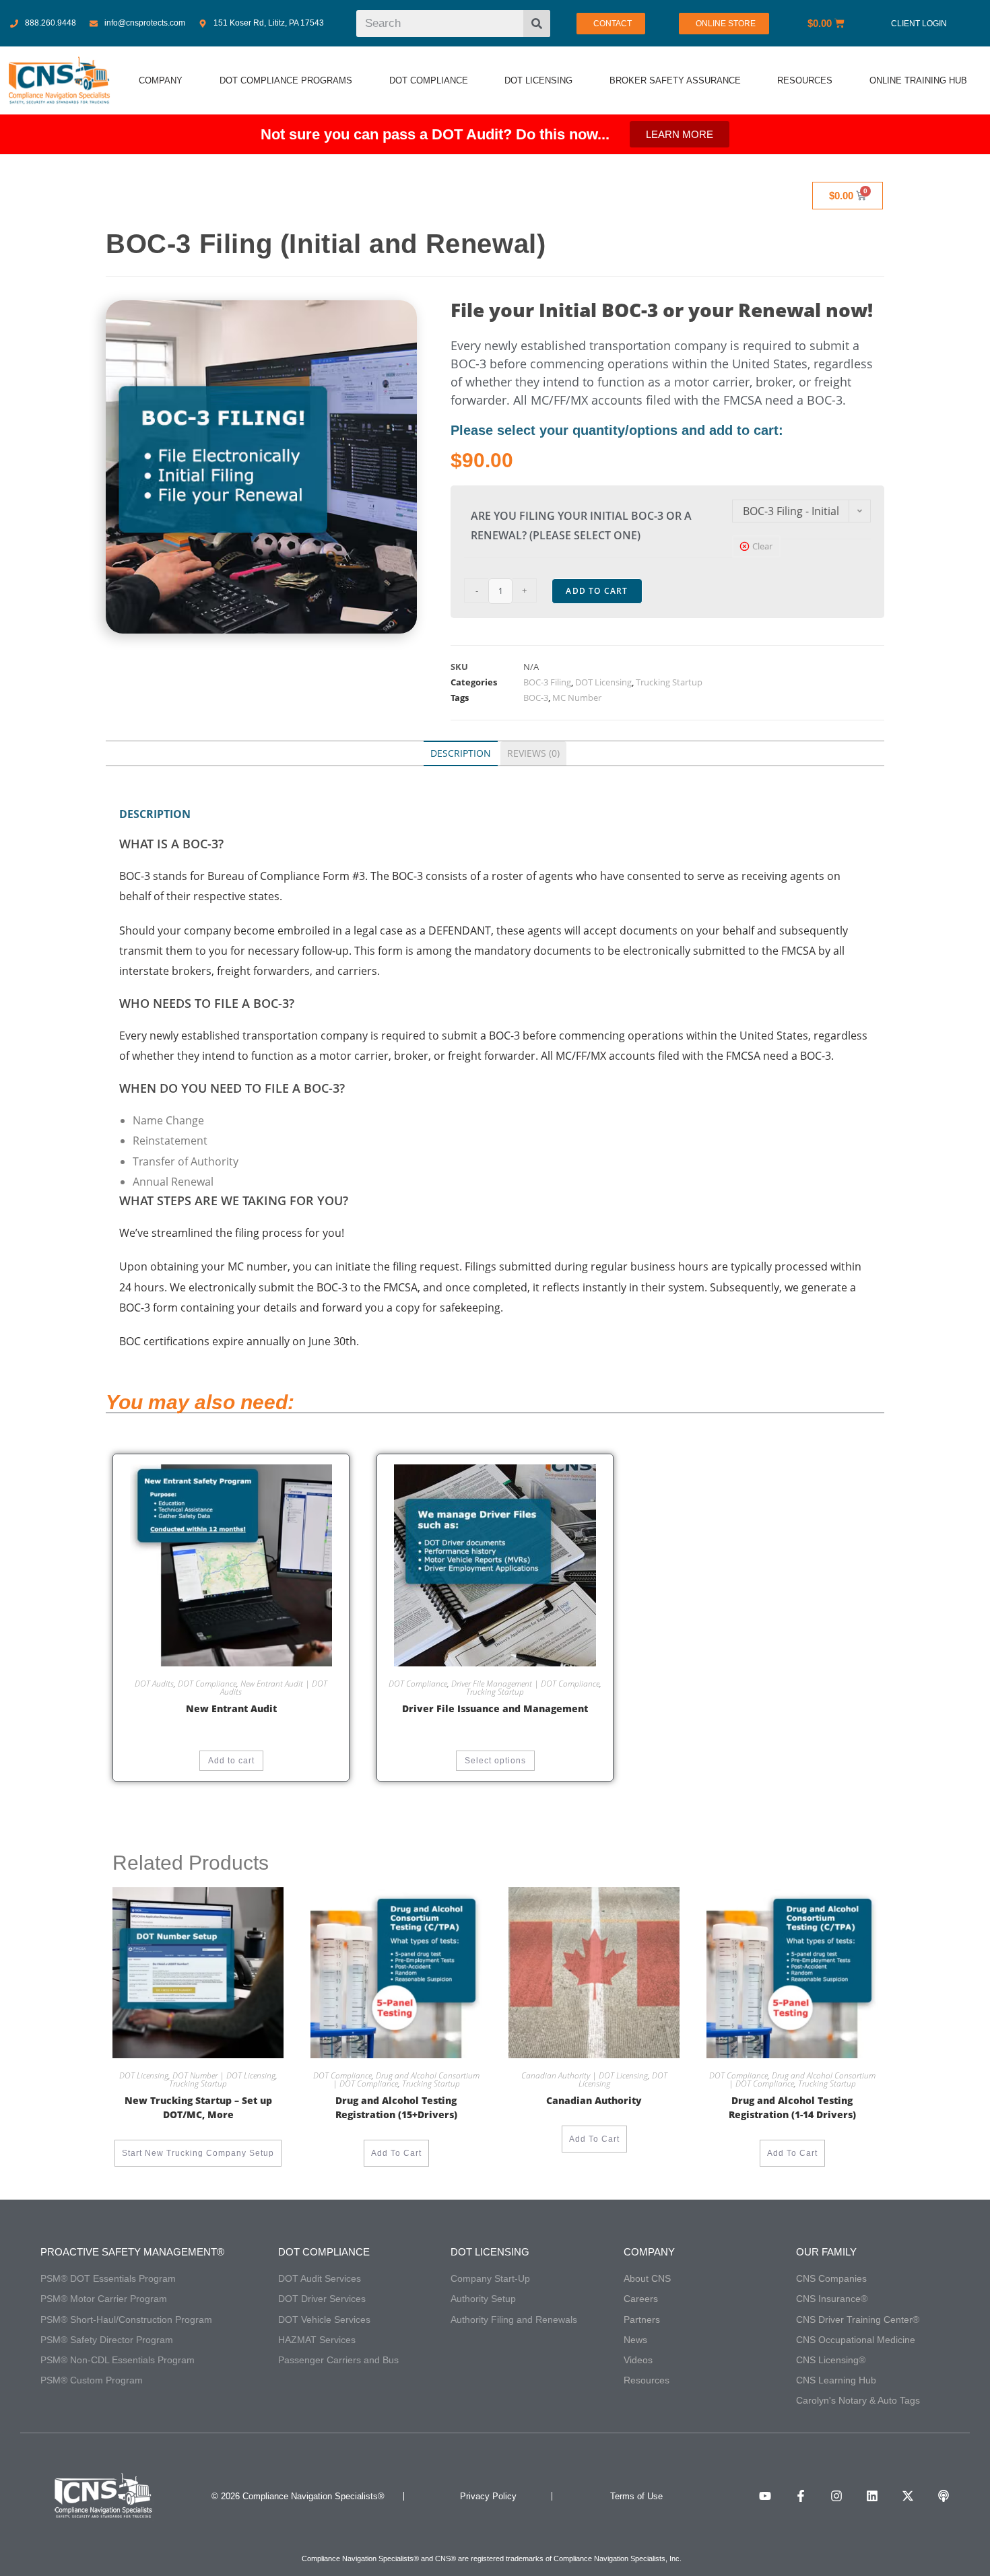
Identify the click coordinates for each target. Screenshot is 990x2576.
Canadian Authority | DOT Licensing (585, 2075)
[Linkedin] (872, 2496)
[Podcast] (944, 2496)
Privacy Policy (488, 2496)
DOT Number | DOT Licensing (224, 2075)
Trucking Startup (669, 682)
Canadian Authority (594, 2100)
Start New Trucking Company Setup (198, 2153)
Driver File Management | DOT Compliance (525, 1684)
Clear (762, 546)
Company (649, 2252)
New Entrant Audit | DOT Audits (274, 1688)
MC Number (577, 698)
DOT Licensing (603, 682)
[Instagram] (836, 2496)
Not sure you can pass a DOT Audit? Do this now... (435, 134)
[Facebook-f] (801, 2496)
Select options (495, 1761)
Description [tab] (461, 753)
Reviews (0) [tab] (533, 753)
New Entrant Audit (231, 1708)
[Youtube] (765, 2496)
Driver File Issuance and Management (495, 1708)
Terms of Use (636, 2496)
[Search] (537, 24)
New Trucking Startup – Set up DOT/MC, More (198, 2107)
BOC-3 (536, 698)
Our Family (826, 2252)
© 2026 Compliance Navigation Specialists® (298, 2496)
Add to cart (597, 591)
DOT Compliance (207, 1684)
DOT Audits (154, 1684)
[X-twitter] (908, 2496)
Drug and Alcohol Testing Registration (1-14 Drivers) (792, 2107)
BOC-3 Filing (547, 682)
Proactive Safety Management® (132, 2252)
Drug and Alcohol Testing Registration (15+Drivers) (396, 2107)
